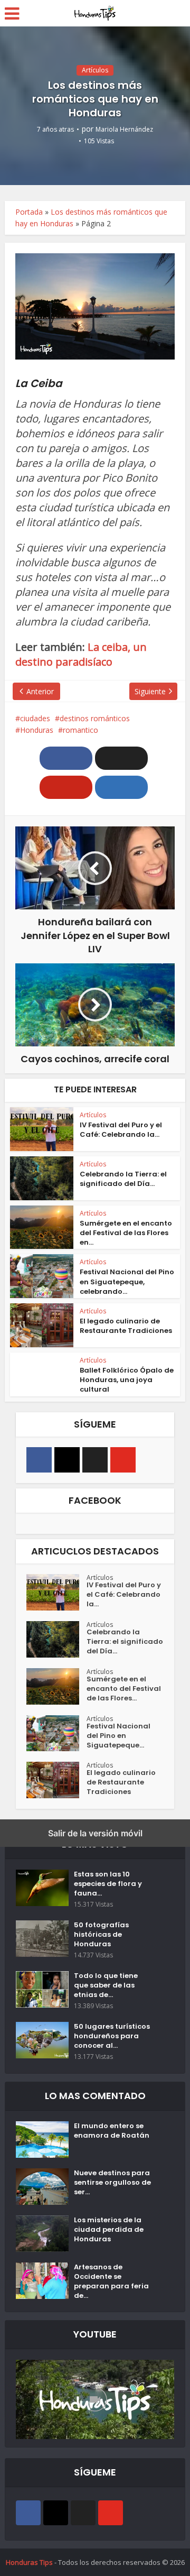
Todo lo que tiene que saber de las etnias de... (106, 1985)
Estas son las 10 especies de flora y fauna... (108, 1884)
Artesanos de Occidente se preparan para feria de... (111, 2281)
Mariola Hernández (124, 129)
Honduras (37, 730)
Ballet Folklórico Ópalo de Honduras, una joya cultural (127, 1380)
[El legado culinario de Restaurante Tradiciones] (56, 1780)
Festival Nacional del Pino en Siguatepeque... (118, 1736)
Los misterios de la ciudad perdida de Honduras (109, 2230)
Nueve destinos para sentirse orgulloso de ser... (112, 2183)
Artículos (95, 70)
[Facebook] (39, 1460)
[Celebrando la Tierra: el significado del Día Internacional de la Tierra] (56, 1639)
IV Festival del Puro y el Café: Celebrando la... (121, 1130)
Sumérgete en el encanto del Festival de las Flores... (124, 1689)
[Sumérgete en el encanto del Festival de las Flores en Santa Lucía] (56, 1686)
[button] (66, 758)
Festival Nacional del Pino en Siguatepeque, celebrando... (127, 1281)
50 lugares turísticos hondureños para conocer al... (112, 2036)
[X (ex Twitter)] (95, 1460)
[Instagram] (67, 1460)
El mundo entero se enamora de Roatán (112, 2131)
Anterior (40, 691)
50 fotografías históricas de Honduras (101, 1935)
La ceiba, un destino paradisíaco (81, 654)
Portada (29, 212)
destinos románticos (95, 718)
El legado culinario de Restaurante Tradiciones (126, 1326)
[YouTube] (123, 1460)
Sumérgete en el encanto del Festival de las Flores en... (126, 1233)
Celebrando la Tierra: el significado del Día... (123, 1179)
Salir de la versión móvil (95, 1833)
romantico (80, 730)
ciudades (35, 718)
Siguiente (150, 691)
